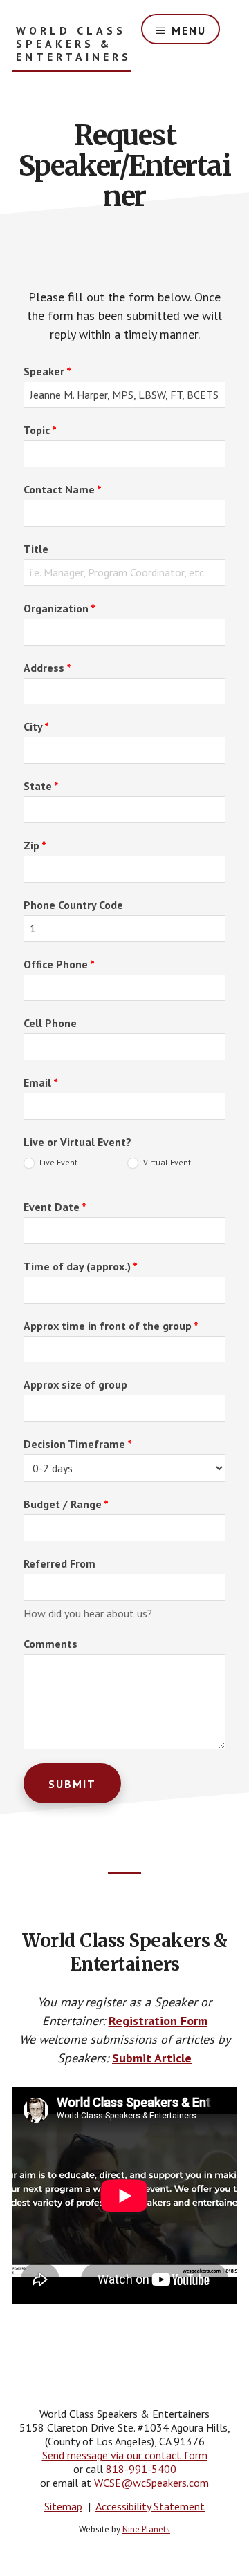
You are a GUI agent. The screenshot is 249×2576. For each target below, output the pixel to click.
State (41, 786)
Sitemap (63, 2506)
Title (36, 549)
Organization (59, 608)
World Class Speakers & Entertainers (74, 44)
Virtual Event (166, 1162)
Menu (189, 30)
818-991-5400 (141, 2469)
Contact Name (63, 489)
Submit (72, 1784)
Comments (50, 1644)
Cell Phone (50, 1023)
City (36, 726)
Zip (35, 845)
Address (47, 668)
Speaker (47, 371)
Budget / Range (66, 1504)
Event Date (55, 1207)
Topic (40, 430)
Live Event (57, 1162)
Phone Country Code (73, 905)
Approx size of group (75, 1384)
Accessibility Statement (150, 2506)
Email (41, 1082)
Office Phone (59, 964)
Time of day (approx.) (81, 1266)
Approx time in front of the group (111, 1326)
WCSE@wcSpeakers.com (151, 2483)
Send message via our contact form (125, 2455)
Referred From (59, 1563)
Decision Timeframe (78, 1444)
